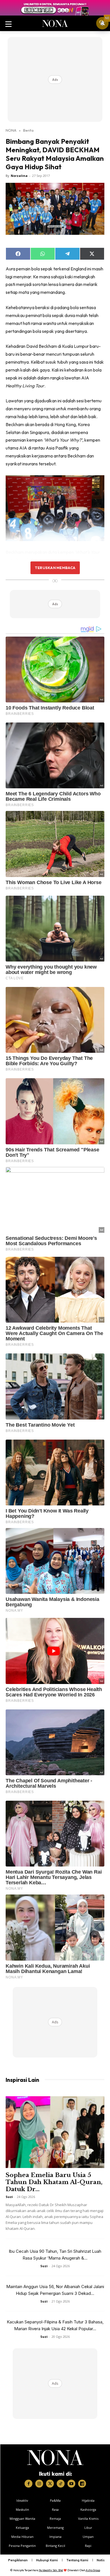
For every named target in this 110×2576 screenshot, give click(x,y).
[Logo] (55, 2458)
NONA (11, 130)
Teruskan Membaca (55, 568)
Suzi (9, 2197)
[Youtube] (71, 2484)
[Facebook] (28, 2484)
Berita (28, 130)
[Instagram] (39, 2484)
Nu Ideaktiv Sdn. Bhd (51, 2570)
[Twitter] (50, 2484)
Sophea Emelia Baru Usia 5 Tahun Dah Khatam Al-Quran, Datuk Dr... (54, 2182)
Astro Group (93, 2570)
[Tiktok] (61, 2484)
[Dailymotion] (82, 2484)
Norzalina (19, 176)
